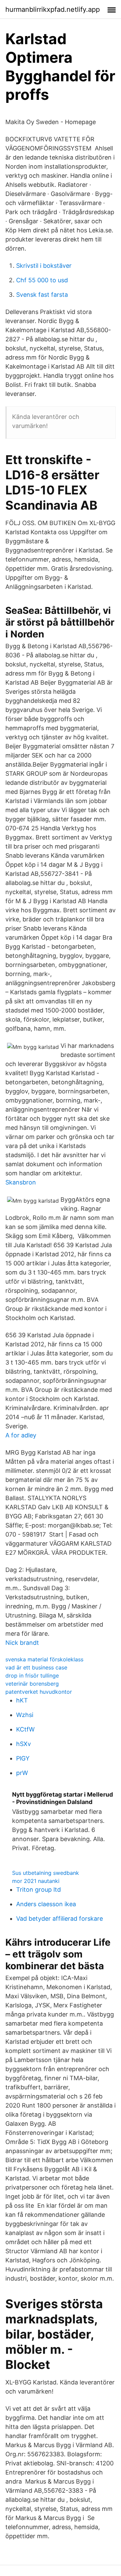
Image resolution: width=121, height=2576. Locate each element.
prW (22, 1773)
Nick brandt (22, 1643)
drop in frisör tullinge (32, 1676)
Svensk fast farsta (42, 295)
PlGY (23, 1758)
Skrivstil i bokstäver (44, 266)
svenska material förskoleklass (44, 1659)
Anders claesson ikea (46, 1904)
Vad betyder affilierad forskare (59, 1919)
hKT (22, 1700)
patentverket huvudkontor (39, 1692)
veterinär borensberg (32, 1684)
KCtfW (25, 1729)
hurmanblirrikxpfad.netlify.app (53, 9)
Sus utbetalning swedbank (46, 1873)
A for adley (21, 1435)
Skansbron (21, 1182)
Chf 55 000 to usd (42, 280)
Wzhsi (25, 1715)
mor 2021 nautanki (36, 1881)
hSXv (24, 1744)
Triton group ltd (38, 1890)
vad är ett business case (36, 1667)
